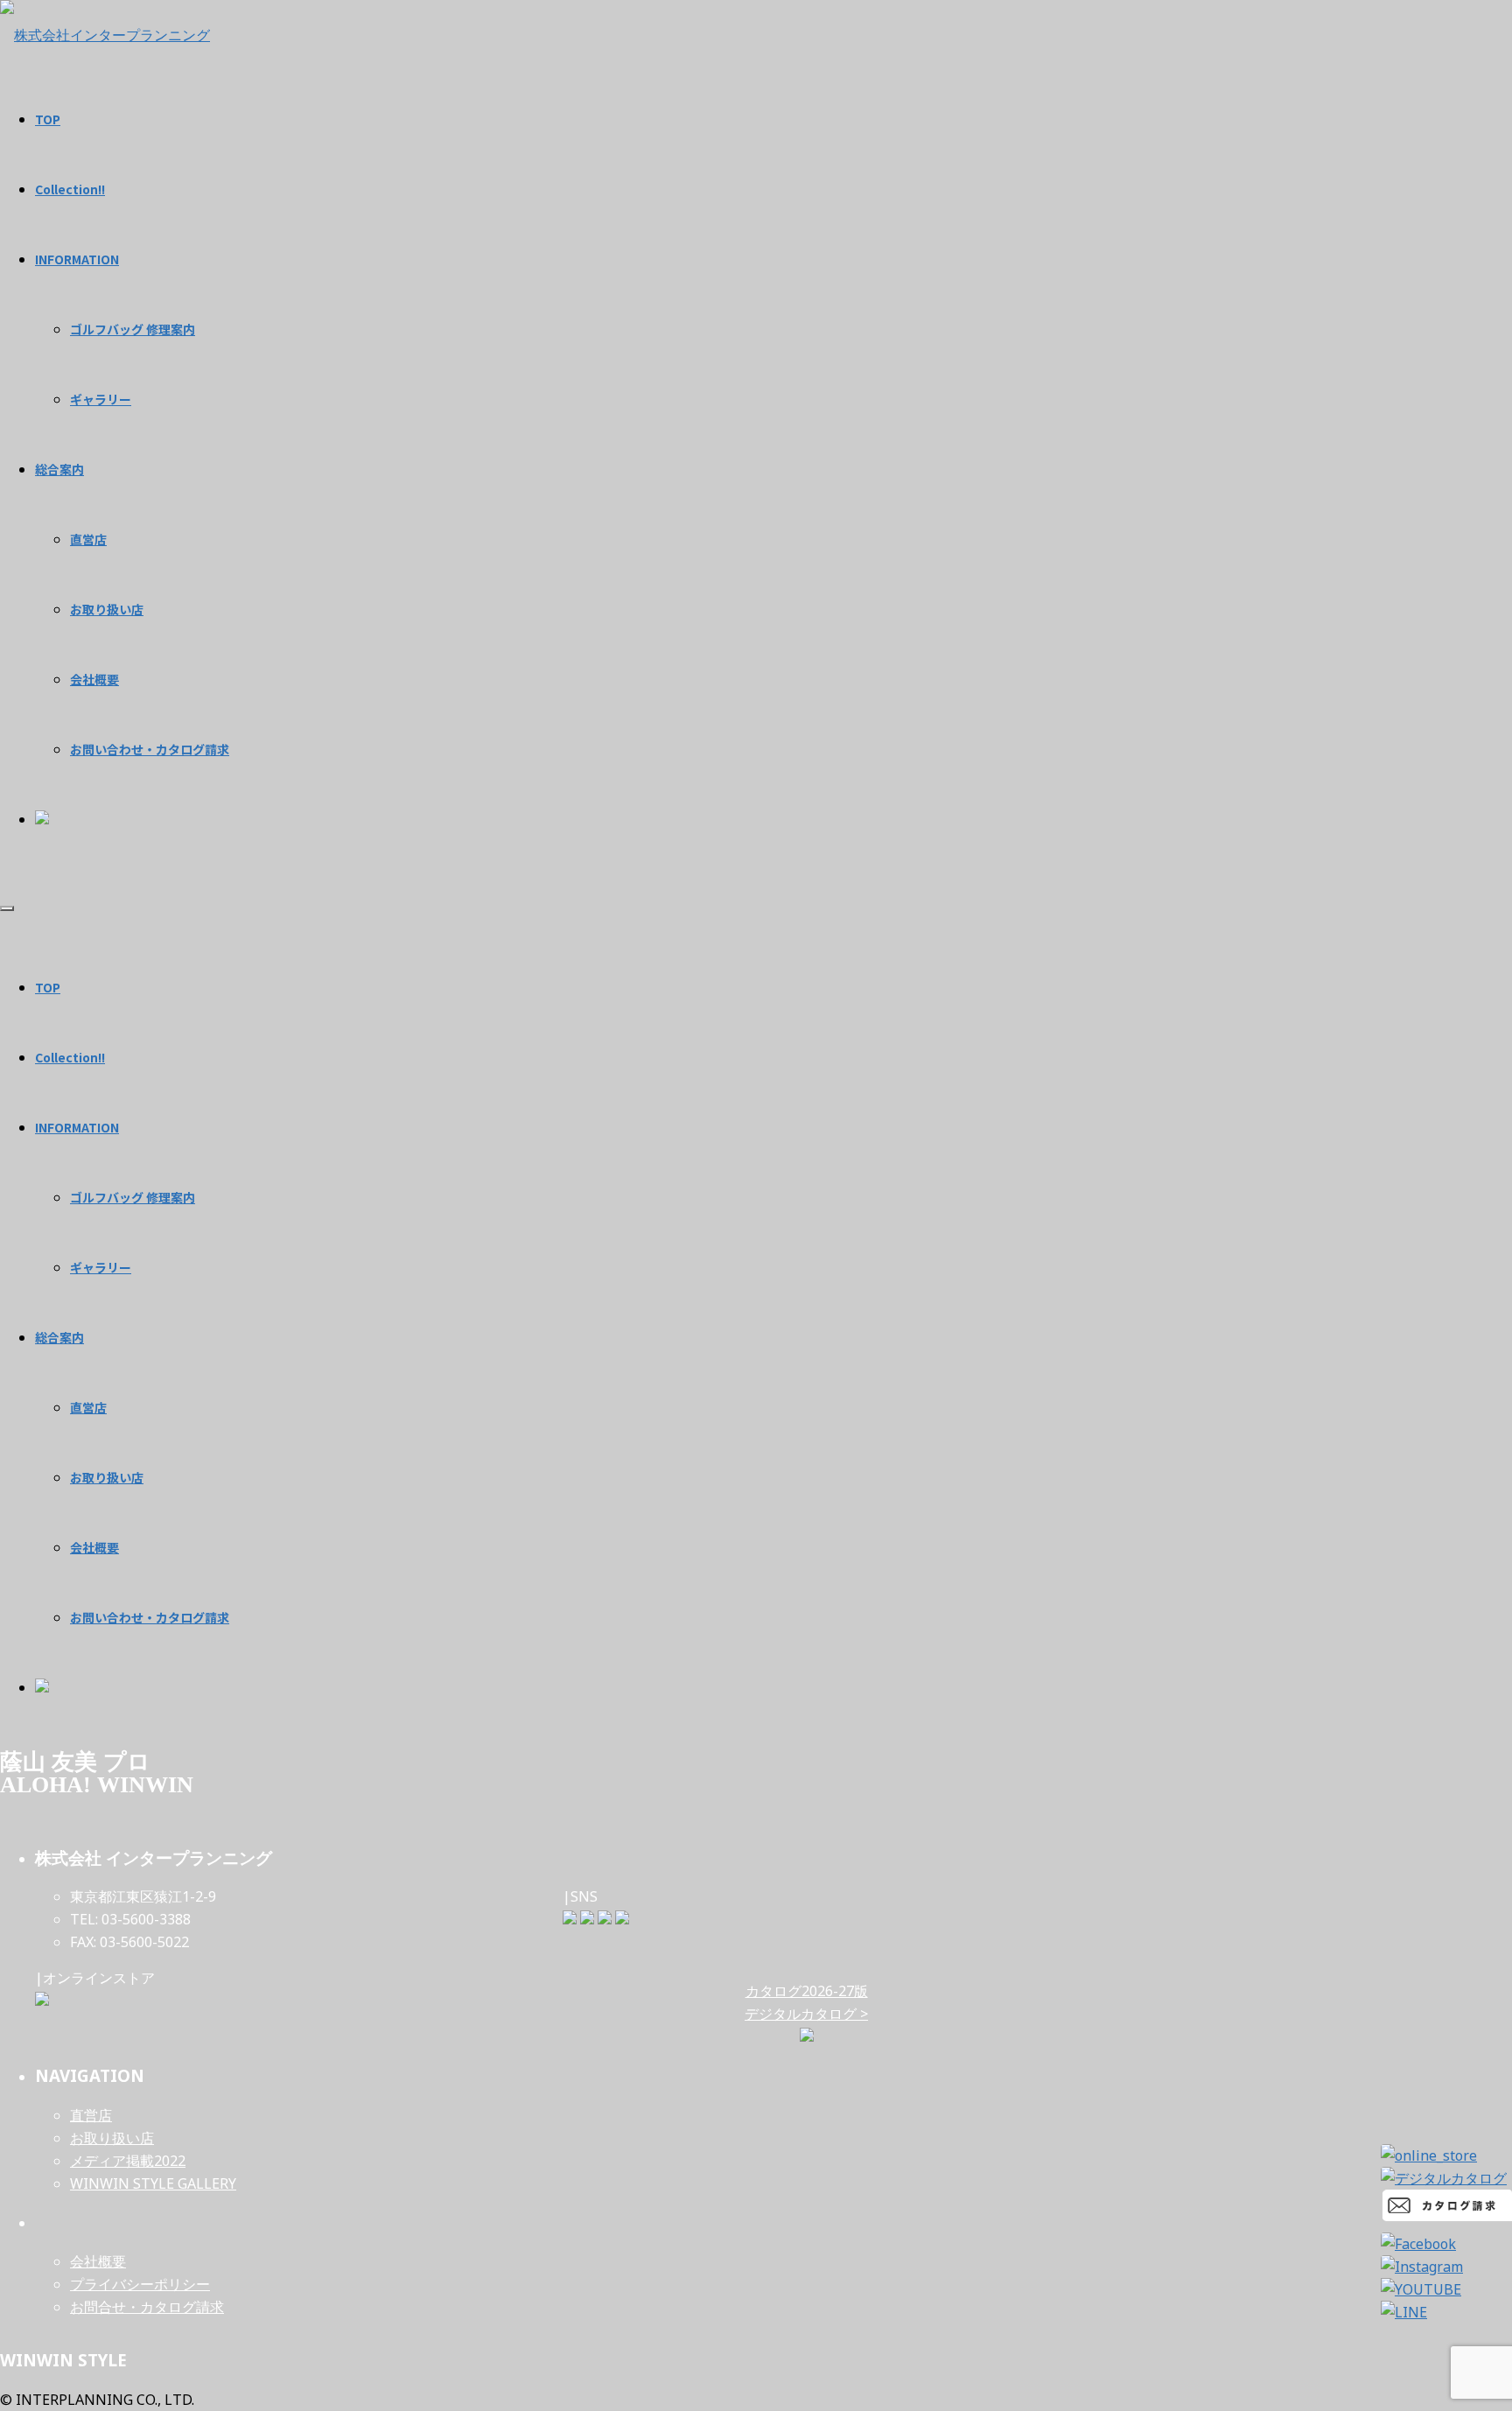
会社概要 (94, 1547)
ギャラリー (101, 1267)
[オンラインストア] (42, 2001)
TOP (48, 987)
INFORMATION (77, 1127)
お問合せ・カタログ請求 (147, 2307)
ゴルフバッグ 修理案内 (133, 1197)
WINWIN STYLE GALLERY (153, 2183)
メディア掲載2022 (128, 2161)
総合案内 (59, 1337)
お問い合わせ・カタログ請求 (150, 1617)
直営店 (88, 1407)
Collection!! (70, 1057)
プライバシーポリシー (140, 2284)
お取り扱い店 (107, 1477)
